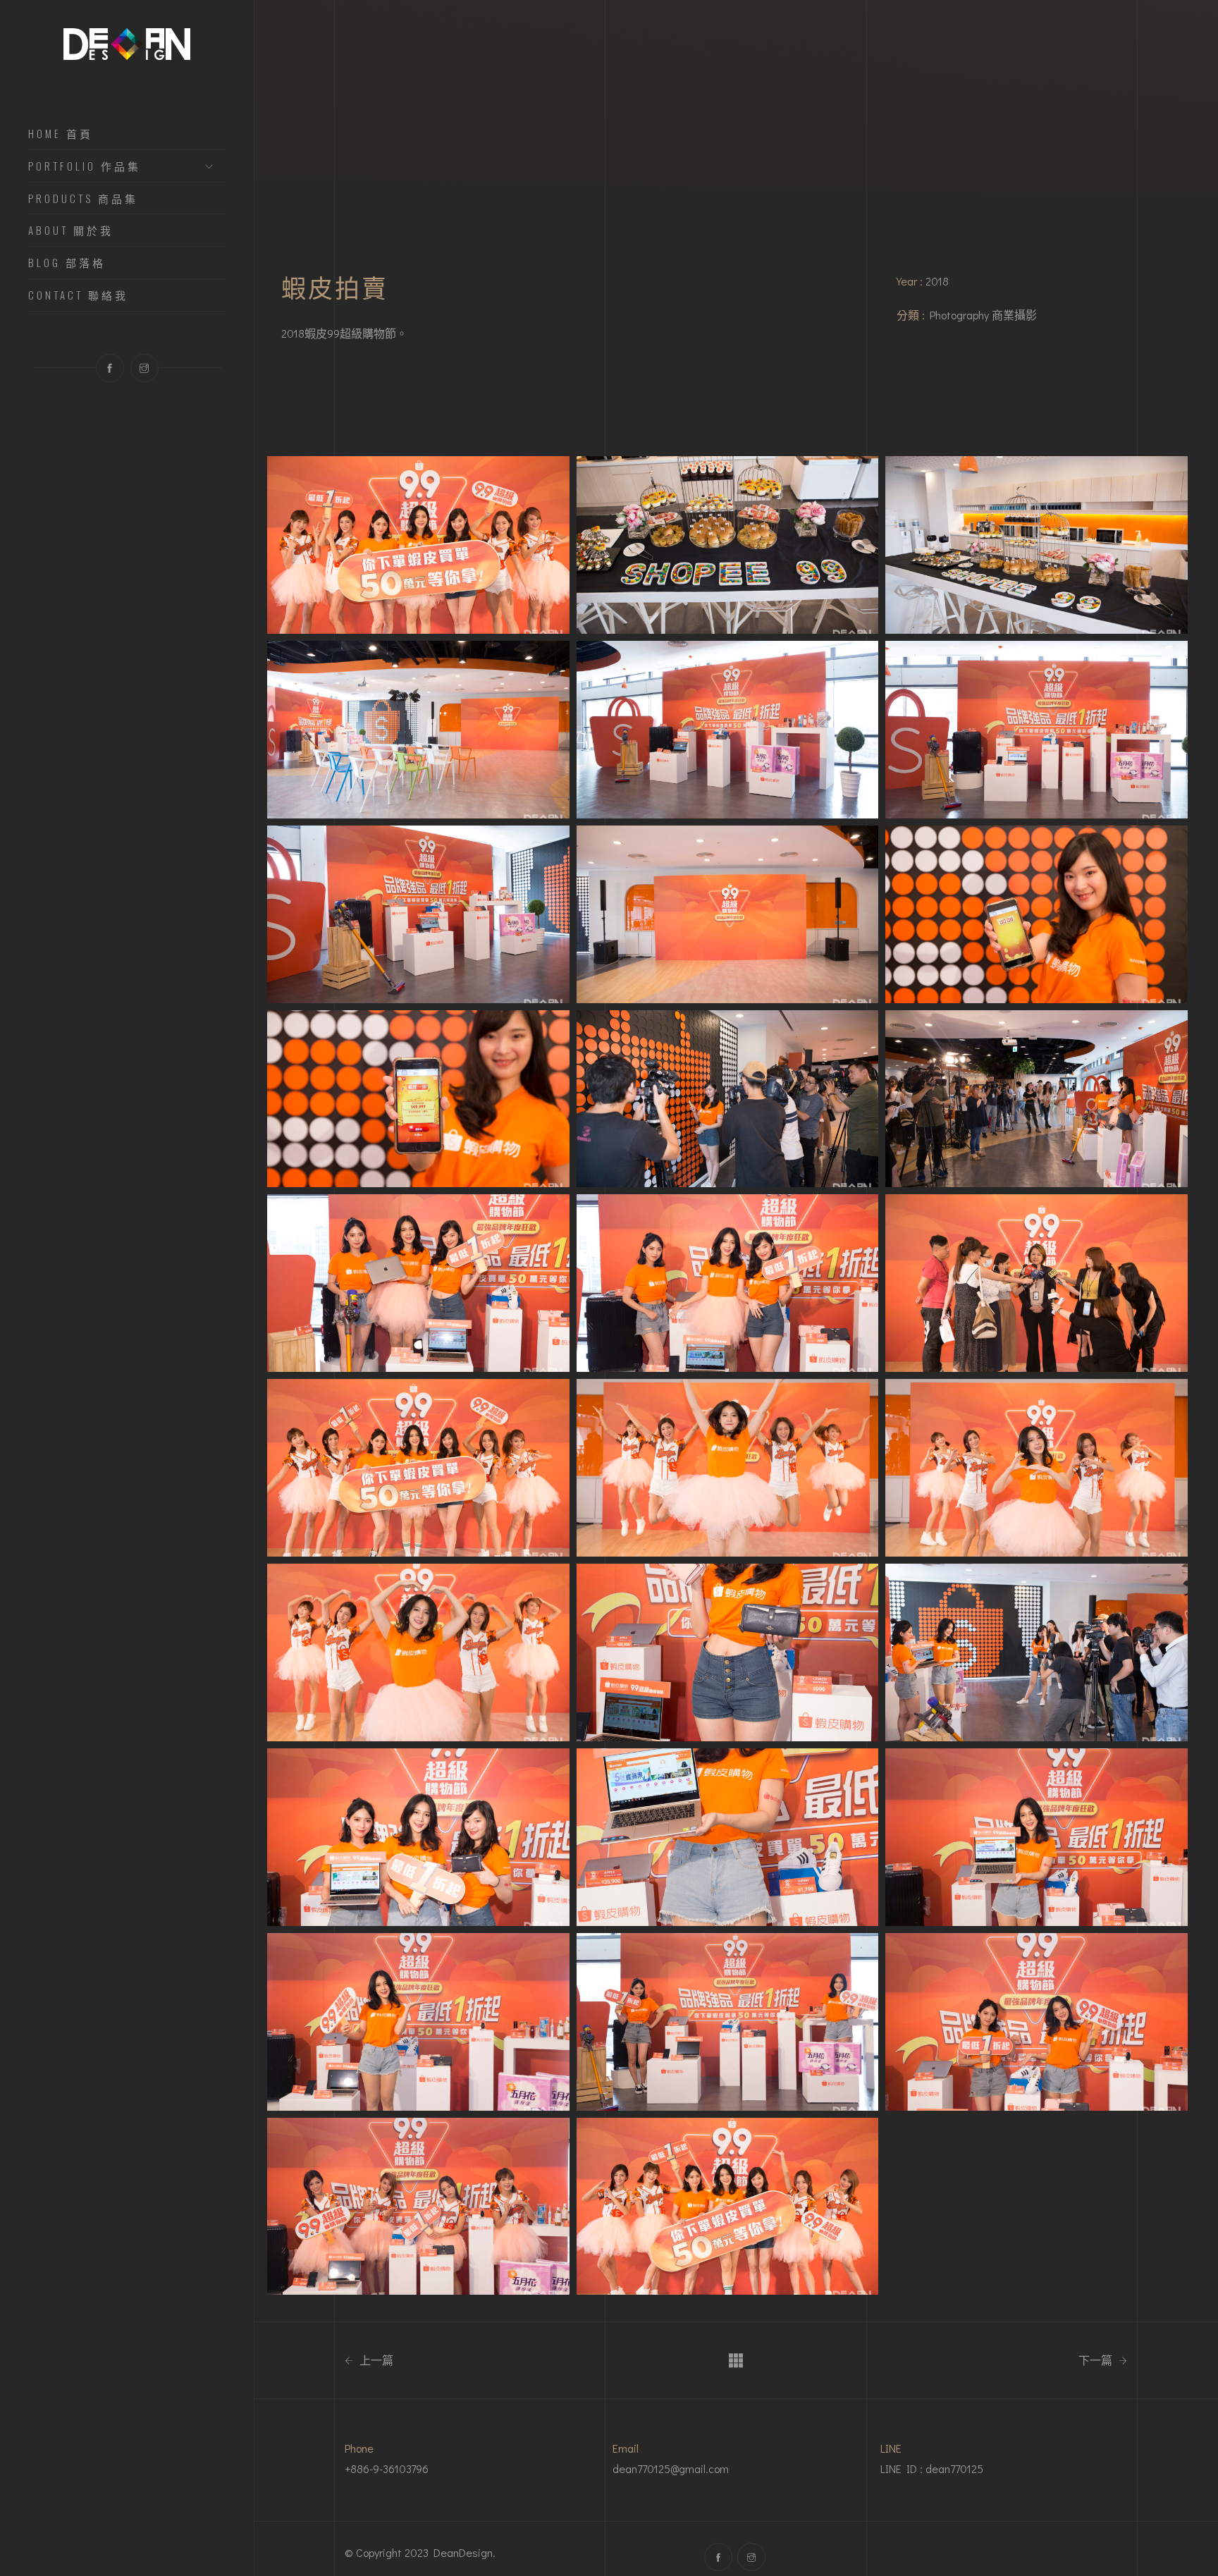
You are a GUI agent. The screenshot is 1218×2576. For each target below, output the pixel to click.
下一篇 (1097, 2360)
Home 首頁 (61, 134)
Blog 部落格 (67, 263)
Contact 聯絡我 (78, 295)
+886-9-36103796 (387, 2468)
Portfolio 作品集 (85, 166)
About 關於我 (71, 231)
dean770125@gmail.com (671, 2468)
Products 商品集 (83, 199)
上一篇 (375, 2360)
